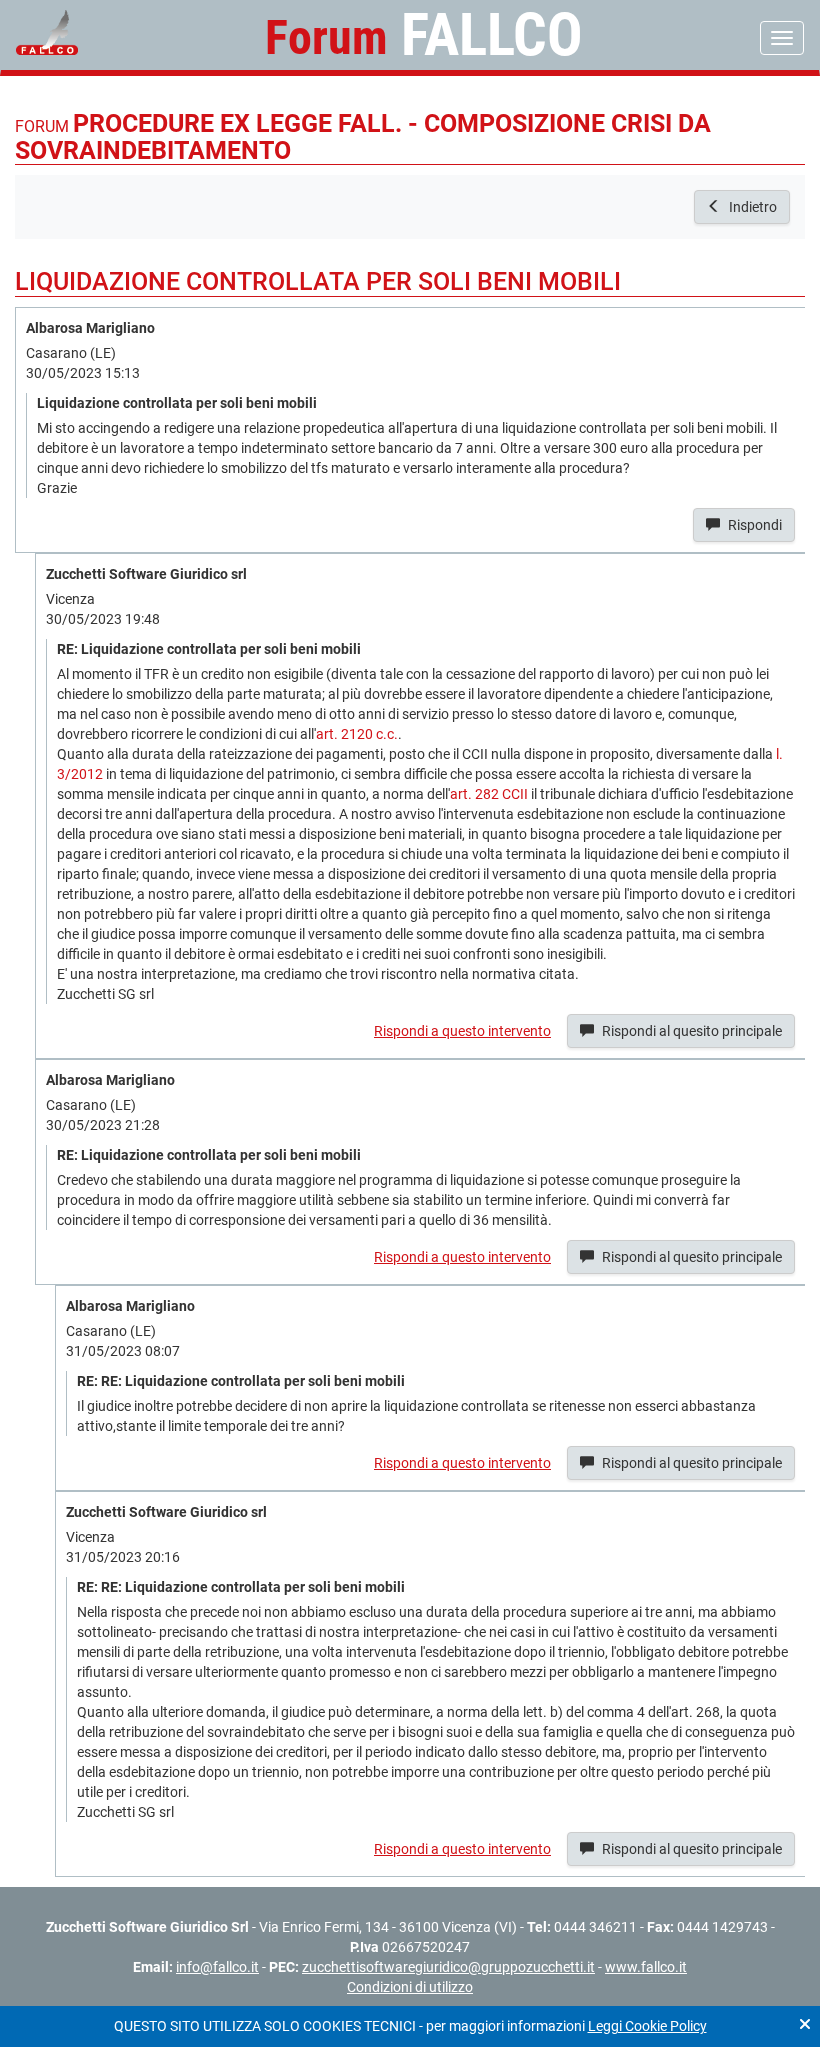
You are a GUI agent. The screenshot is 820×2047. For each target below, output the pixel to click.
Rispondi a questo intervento (462, 1031)
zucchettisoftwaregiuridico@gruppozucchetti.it (448, 1967)
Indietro (751, 207)
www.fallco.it (646, 1967)
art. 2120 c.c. (357, 734)
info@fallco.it (217, 1967)
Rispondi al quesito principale (690, 1031)
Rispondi (753, 525)
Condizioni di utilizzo (410, 1987)
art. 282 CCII (489, 794)
